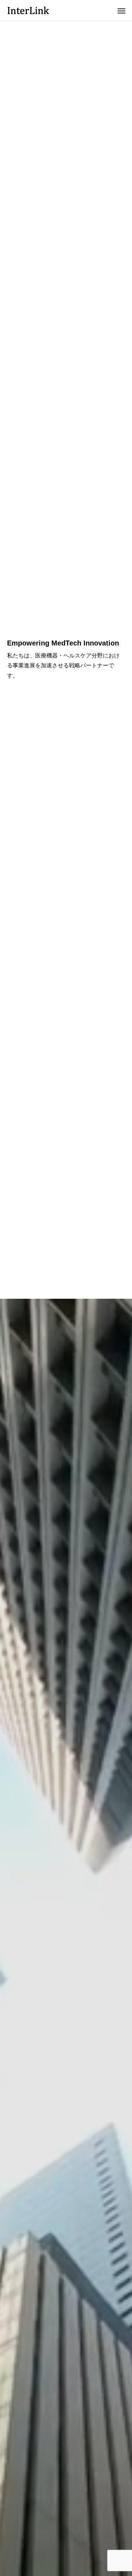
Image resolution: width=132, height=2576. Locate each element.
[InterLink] (28, 10)
